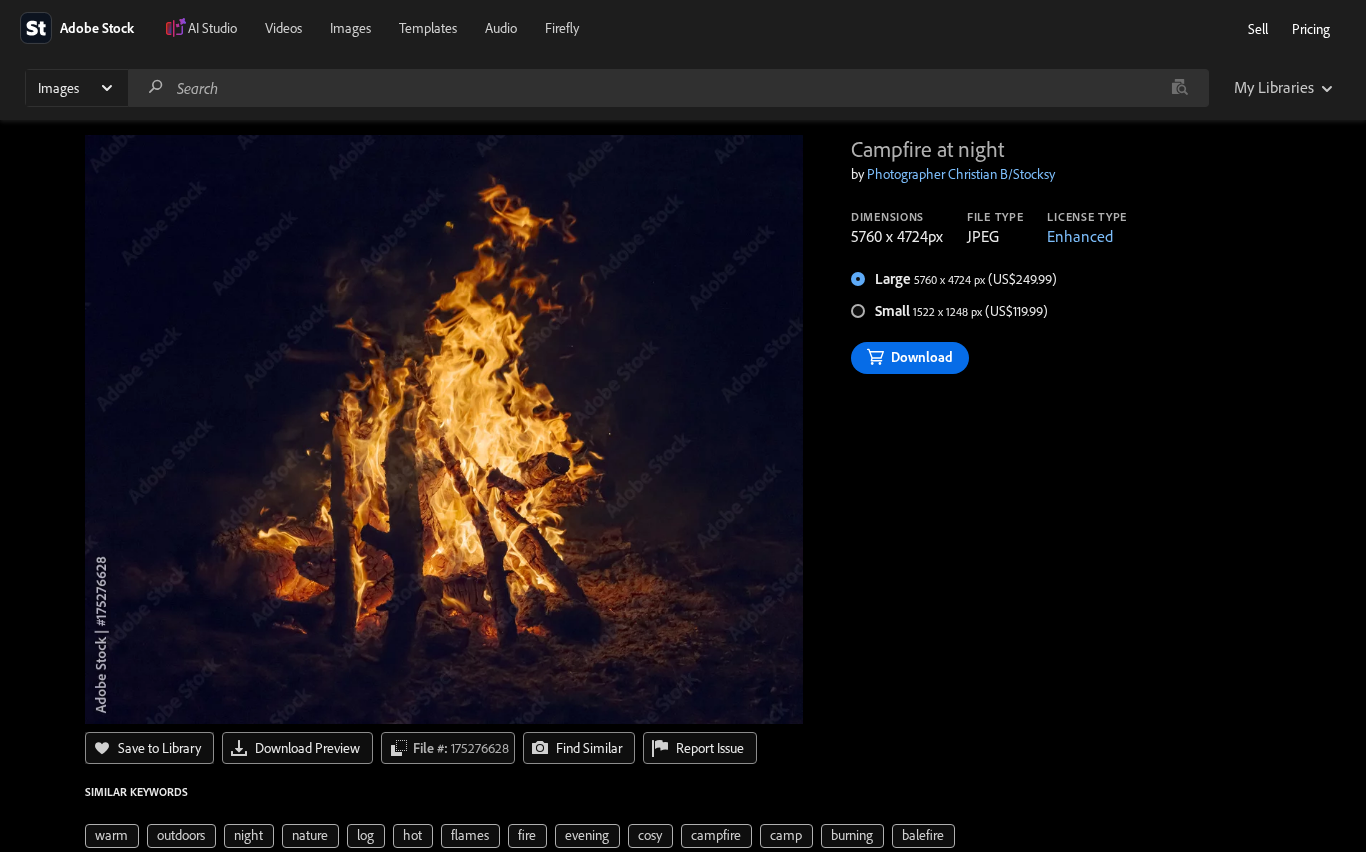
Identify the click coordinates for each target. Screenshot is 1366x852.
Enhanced (1080, 236)
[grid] (520, 834)
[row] (112, 836)
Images (350, 28)
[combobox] (668, 88)
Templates (428, 28)
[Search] (156, 87)
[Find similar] (1179, 88)
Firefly (562, 28)
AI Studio (212, 28)
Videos (283, 28)
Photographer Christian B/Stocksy (961, 174)
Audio (501, 28)
